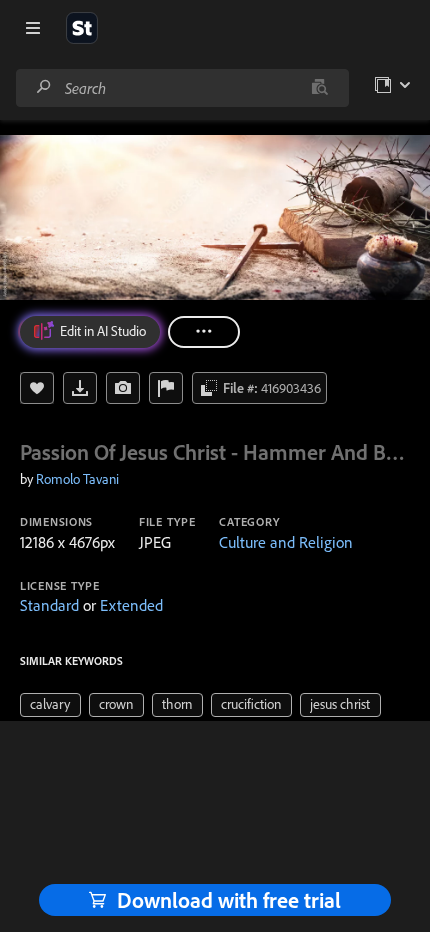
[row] (50, 705)
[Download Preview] (80, 388)
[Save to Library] (37, 388)
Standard (49, 605)
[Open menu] (33, 28)
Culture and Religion (286, 542)
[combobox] (182, 88)
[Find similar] (319, 88)
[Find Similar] (123, 388)
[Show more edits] (204, 332)
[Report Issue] (166, 388)
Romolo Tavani (77, 479)
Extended (131, 605)
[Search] (44, 87)
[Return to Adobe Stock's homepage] (82, 28)
